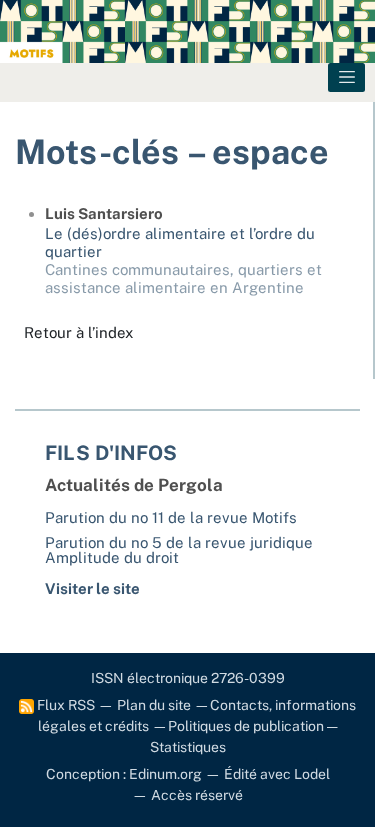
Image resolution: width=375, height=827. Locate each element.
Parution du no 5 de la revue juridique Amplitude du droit (179, 550)
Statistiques (188, 747)
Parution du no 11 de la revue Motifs (171, 517)
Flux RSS (64, 705)
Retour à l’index (78, 332)
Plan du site (154, 705)
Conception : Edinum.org (124, 774)
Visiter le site (92, 588)
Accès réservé (197, 795)
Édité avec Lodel (277, 774)
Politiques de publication (246, 726)
